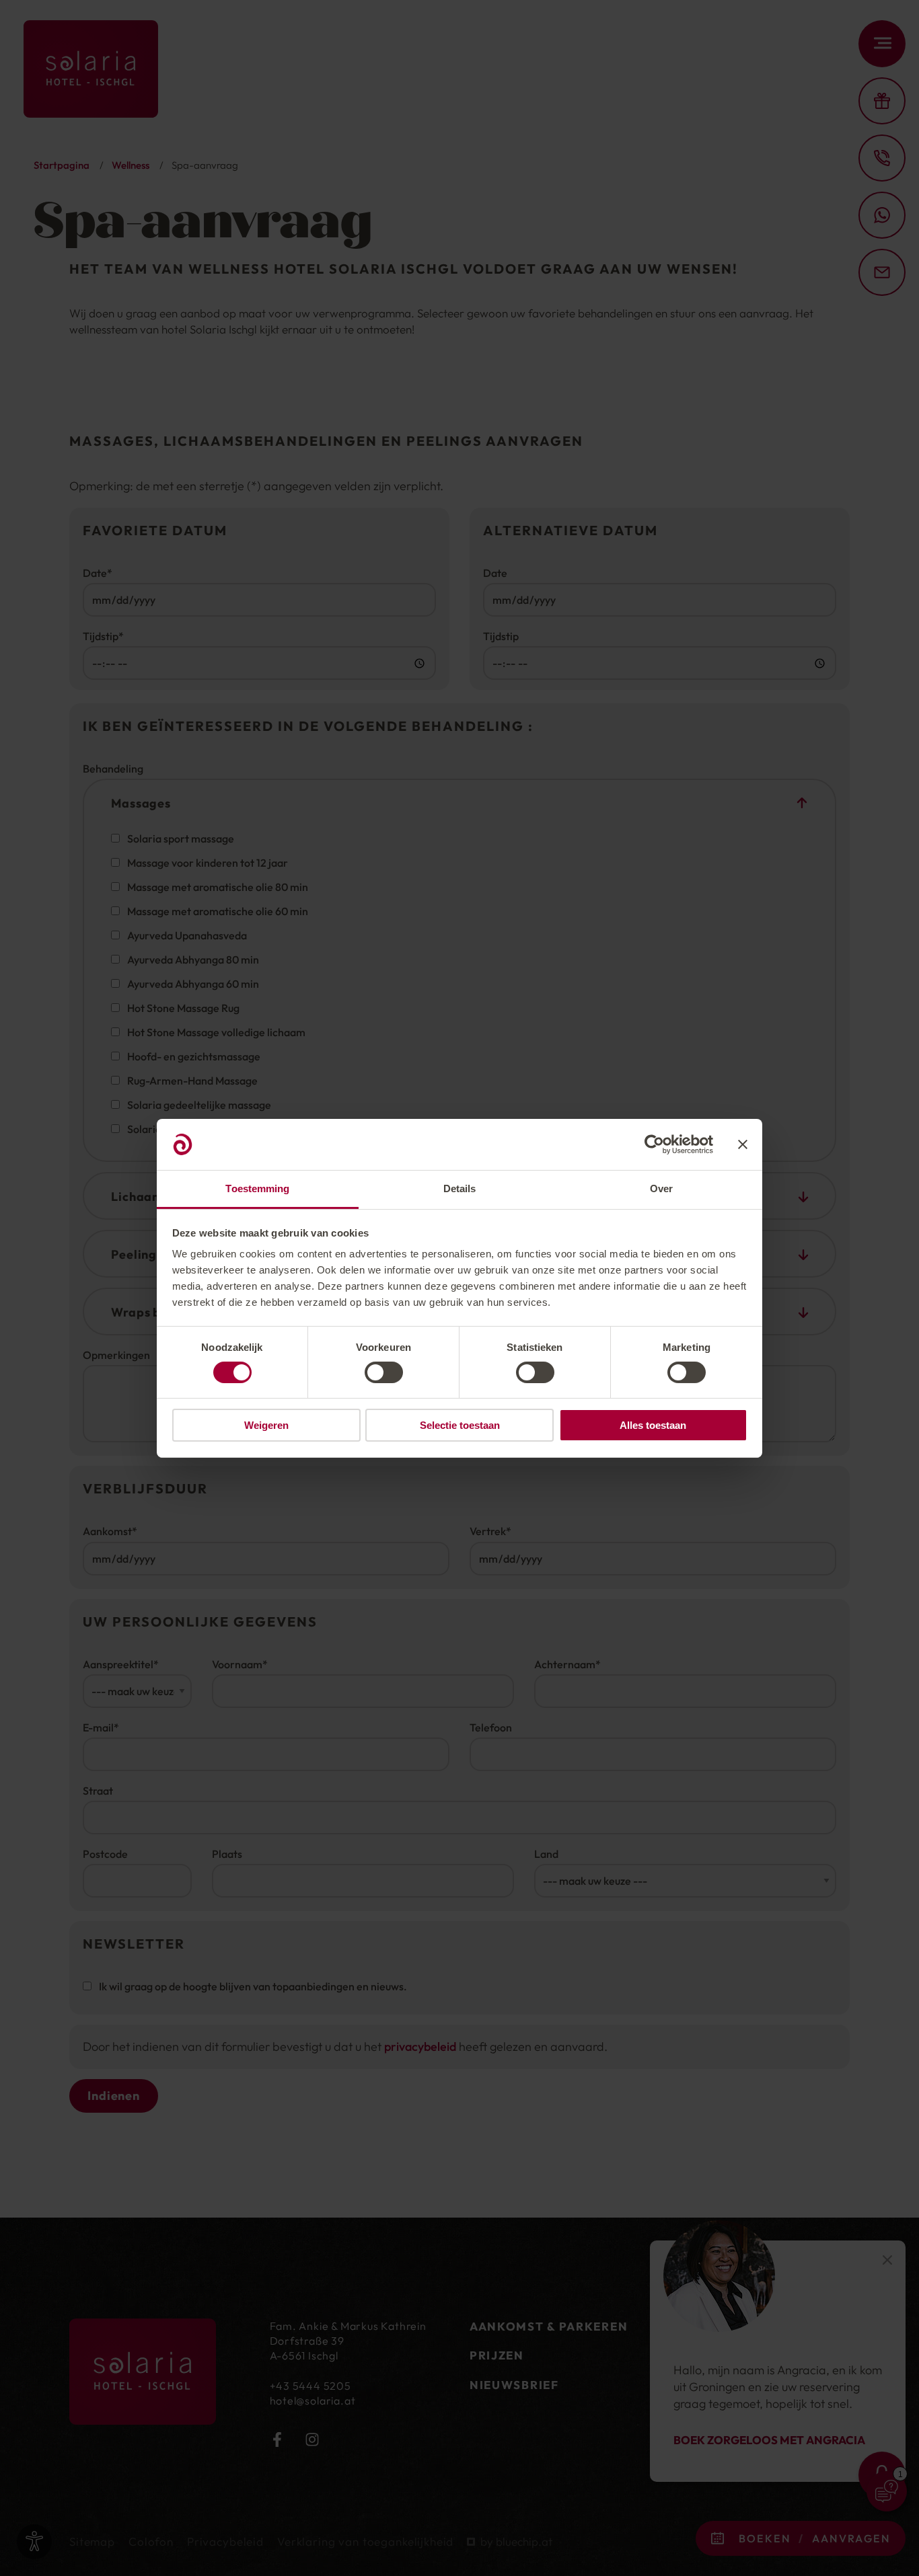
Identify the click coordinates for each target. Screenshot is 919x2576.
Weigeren (266, 1425)
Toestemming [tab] (257, 1188)
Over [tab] (661, 1188)
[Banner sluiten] (743, 1144)
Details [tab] (460, 1188)
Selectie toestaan (460, 1425)
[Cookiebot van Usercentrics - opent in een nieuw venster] (654, 1144)
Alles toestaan (653, 1425)
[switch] (384, 1372)
